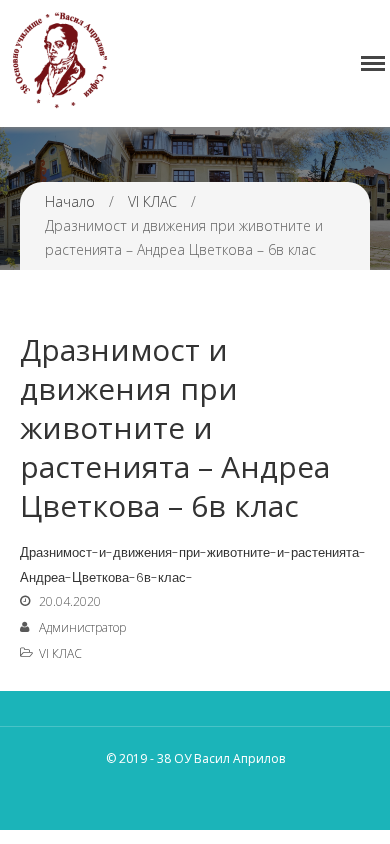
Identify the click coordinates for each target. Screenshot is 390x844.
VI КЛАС (152, 201)
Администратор (82, 627)
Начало (70, 201)
